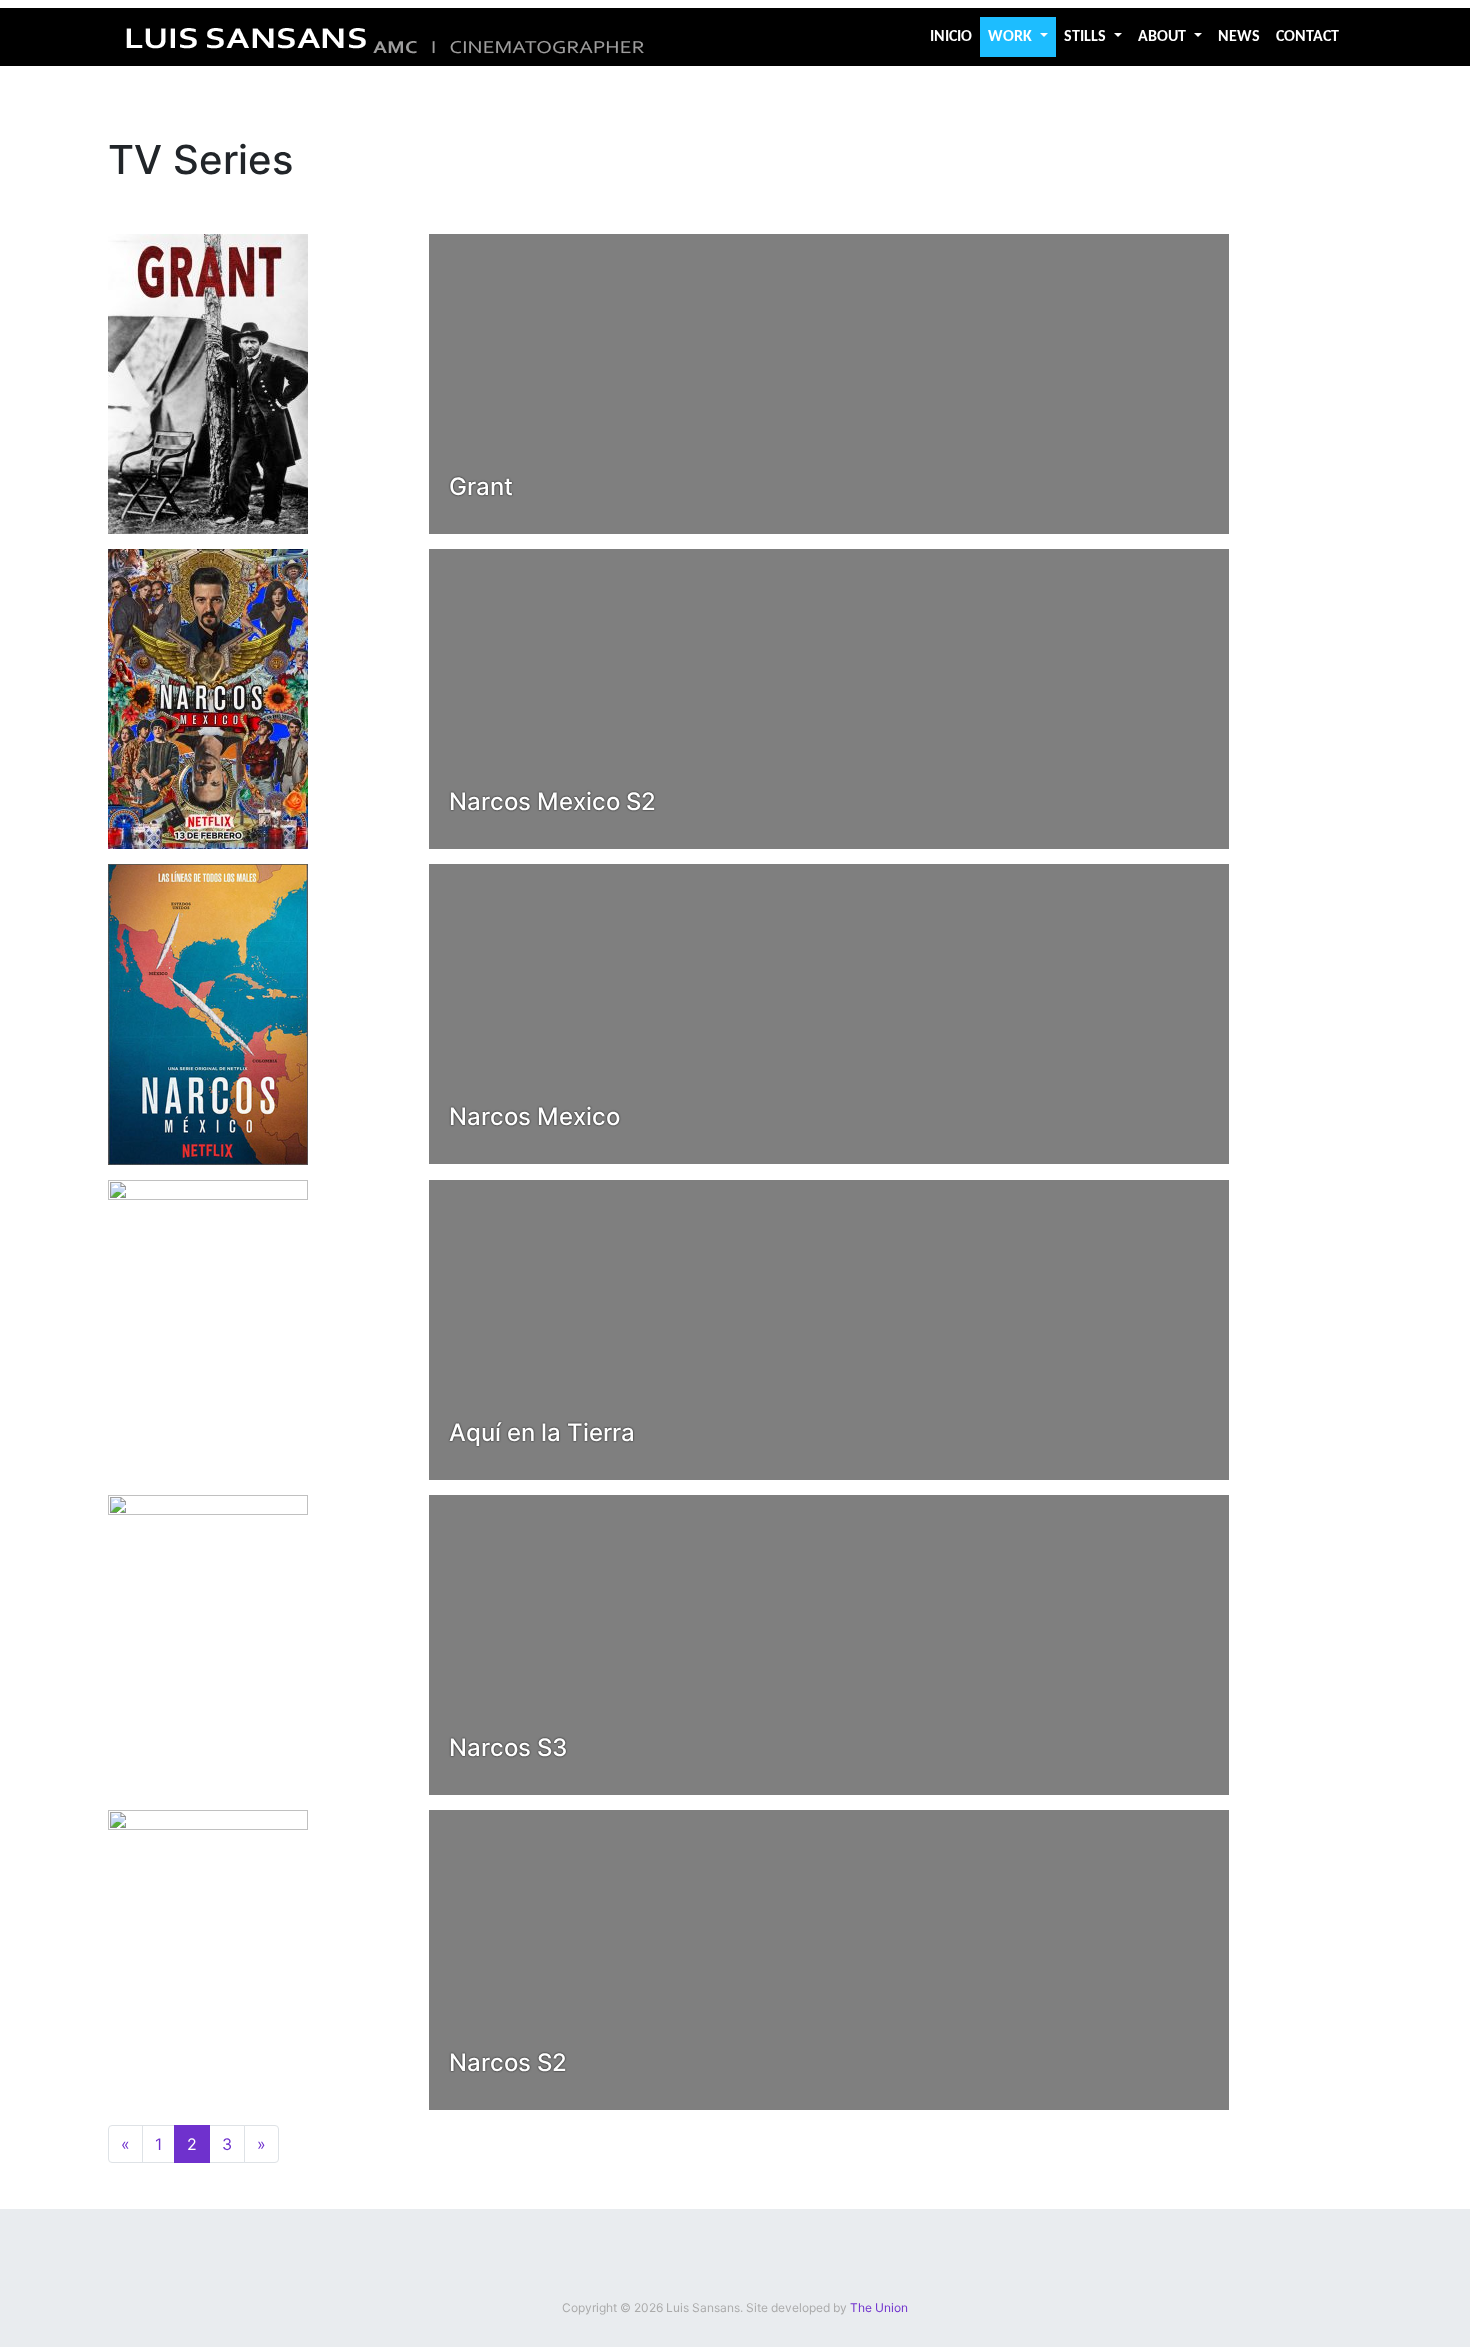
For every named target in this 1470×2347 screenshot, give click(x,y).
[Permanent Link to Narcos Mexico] (208, 1013)
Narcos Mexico (534, 1116)
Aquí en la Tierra (542, 1432)
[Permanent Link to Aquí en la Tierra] (208, 1328)
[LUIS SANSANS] (385, 37)
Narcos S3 (508, 1747)
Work (1012, 37)
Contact (1307, 37)
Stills (1087, 37)
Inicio (951, 37)
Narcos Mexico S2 (552, 801)
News (1239, 37)
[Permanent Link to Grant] (208, 382)
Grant (481, 486)
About (1164, 37)
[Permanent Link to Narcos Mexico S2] (208, 697)
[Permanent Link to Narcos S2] (208, 1958)
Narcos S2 (508, 2062)
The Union (879, 2307)
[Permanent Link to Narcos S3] (208, 1643)
